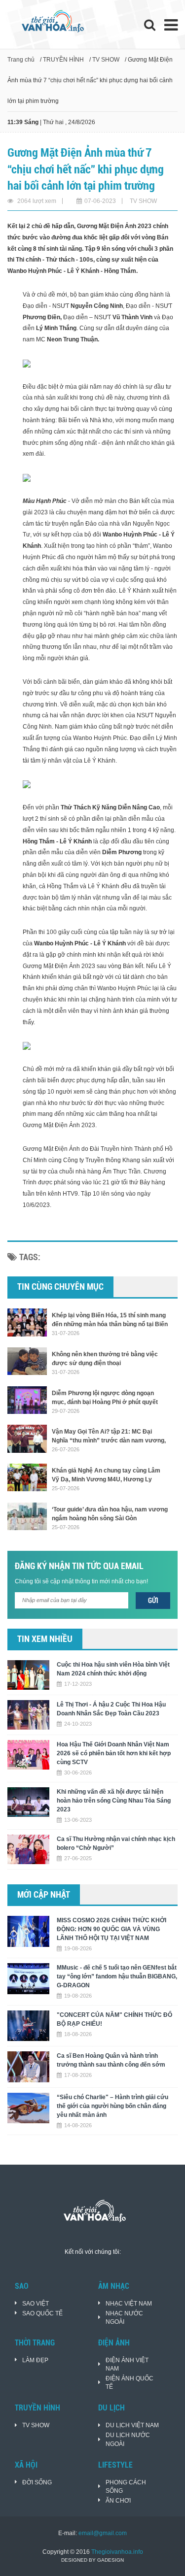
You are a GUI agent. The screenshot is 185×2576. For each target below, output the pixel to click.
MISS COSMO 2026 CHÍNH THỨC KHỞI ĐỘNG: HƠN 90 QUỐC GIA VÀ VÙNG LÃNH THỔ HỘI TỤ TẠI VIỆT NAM (111, 1929)
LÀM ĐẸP (35, 2360)
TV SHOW (106, 60)
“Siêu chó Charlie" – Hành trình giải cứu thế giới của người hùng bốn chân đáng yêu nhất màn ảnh (112, 2106)
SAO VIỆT (36, 2304)
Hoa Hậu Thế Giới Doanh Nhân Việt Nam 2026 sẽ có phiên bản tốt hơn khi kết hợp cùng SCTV (114, 1753)
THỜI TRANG (35, 2343)
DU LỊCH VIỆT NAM (132, 2425)
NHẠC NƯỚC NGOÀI (124, 2318)
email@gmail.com (103, 2533)
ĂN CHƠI (118, 2501)
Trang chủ (21, 60)
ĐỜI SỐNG (37, 2482)
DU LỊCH (111, 2408)
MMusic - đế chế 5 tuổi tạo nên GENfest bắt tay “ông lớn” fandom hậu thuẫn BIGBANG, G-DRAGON (117, 1976)
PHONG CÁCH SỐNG (126, 2487)
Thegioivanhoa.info (117, 2552)
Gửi (153, 1601)
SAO (22, 2286)
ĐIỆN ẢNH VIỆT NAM (127, 2364)
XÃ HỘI (26, 2465)
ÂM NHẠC (114, 2286)
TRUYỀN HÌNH (63, 60)
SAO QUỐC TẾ (42, 2313)
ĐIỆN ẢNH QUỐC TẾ (129, 2383)
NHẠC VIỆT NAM (129, 2304)
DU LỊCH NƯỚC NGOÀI (128, 2439)
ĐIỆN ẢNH (114, 2343)
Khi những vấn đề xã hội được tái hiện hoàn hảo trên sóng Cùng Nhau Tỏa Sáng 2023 (114, 1801)
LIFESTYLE (115, 2465)
